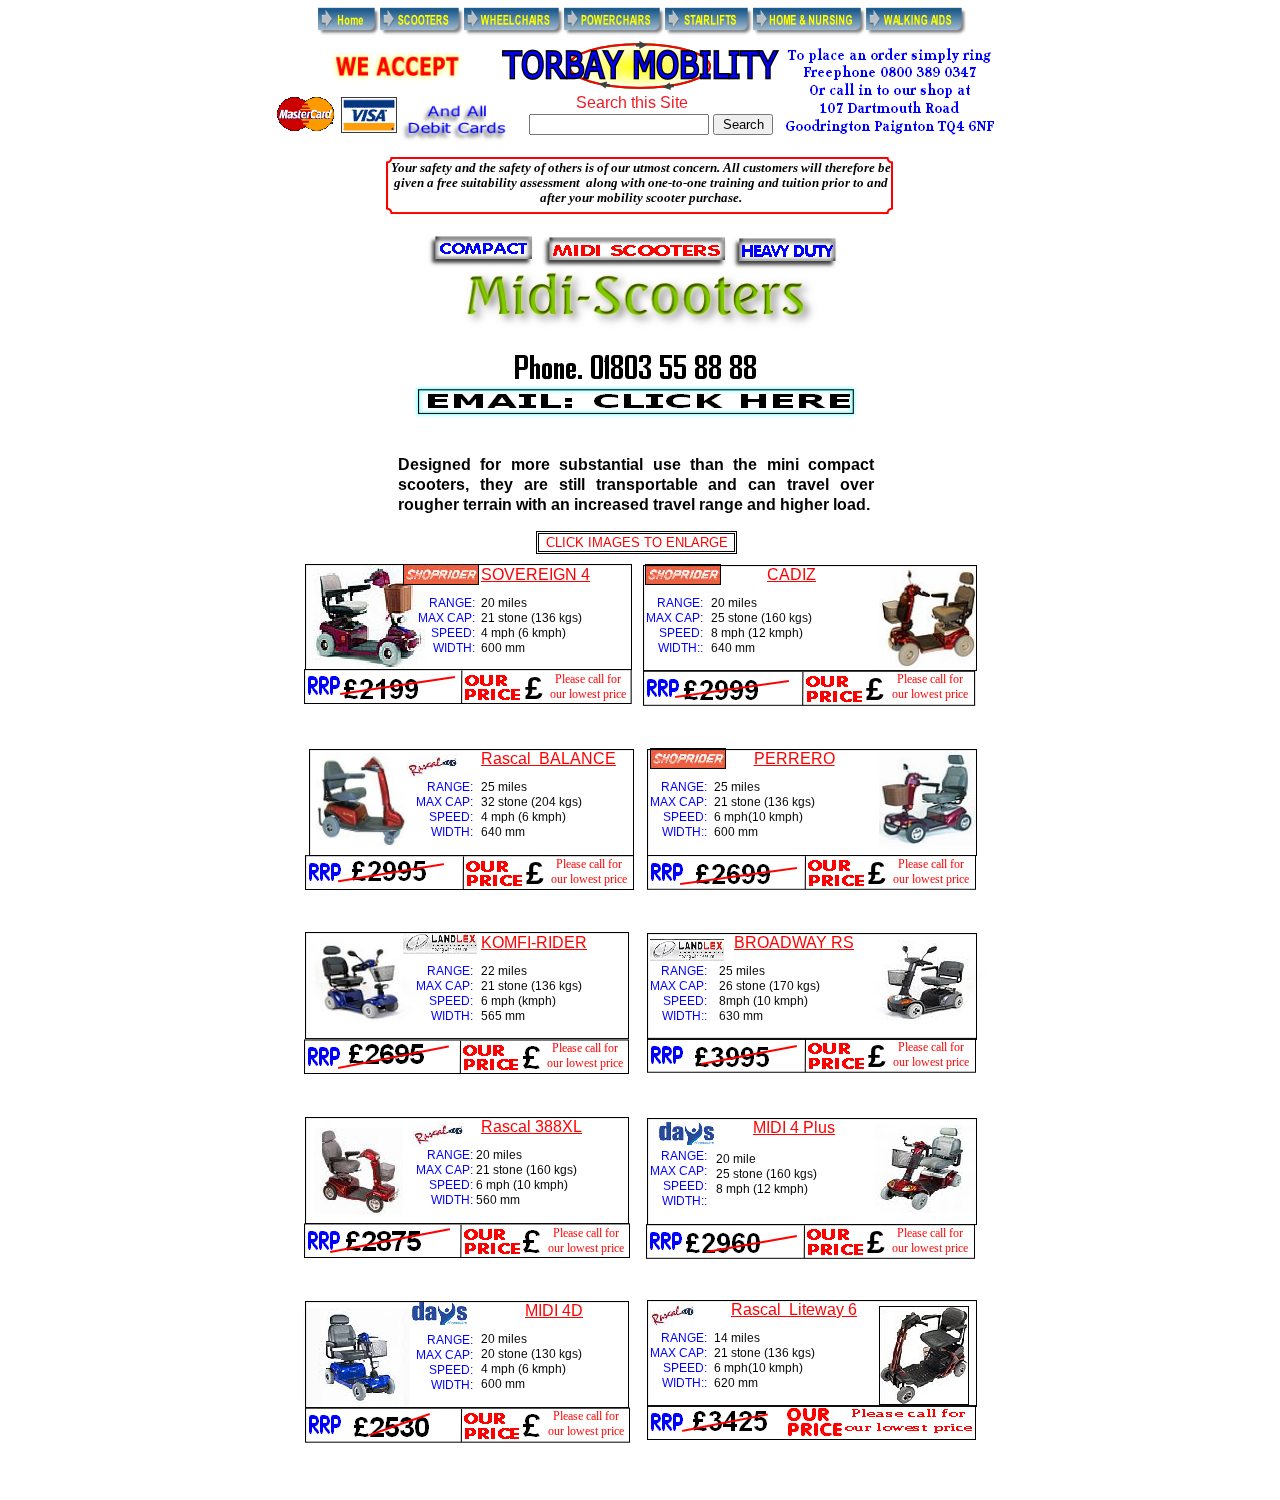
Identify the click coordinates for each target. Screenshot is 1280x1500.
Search (743, 124)
